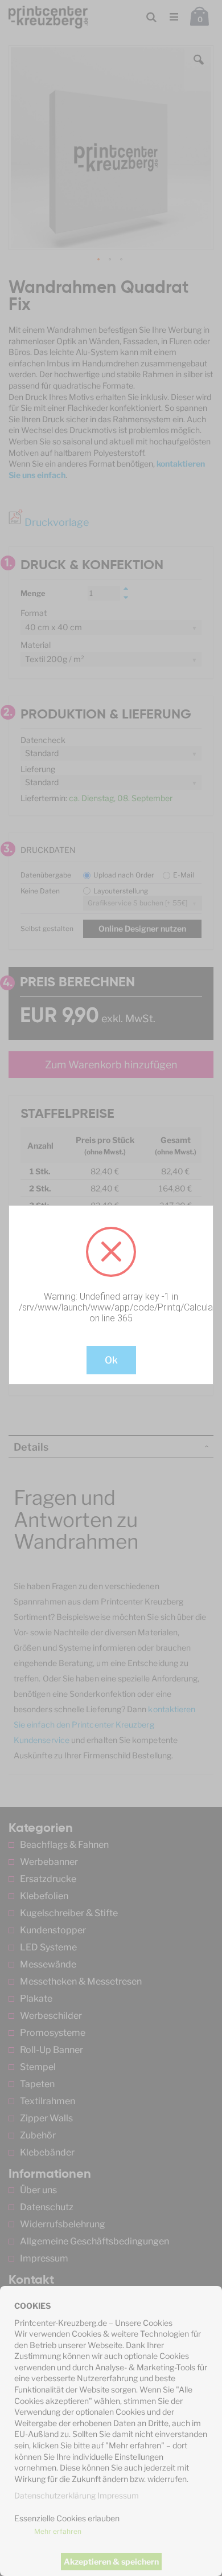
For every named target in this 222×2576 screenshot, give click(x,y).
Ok (111, 1360)
